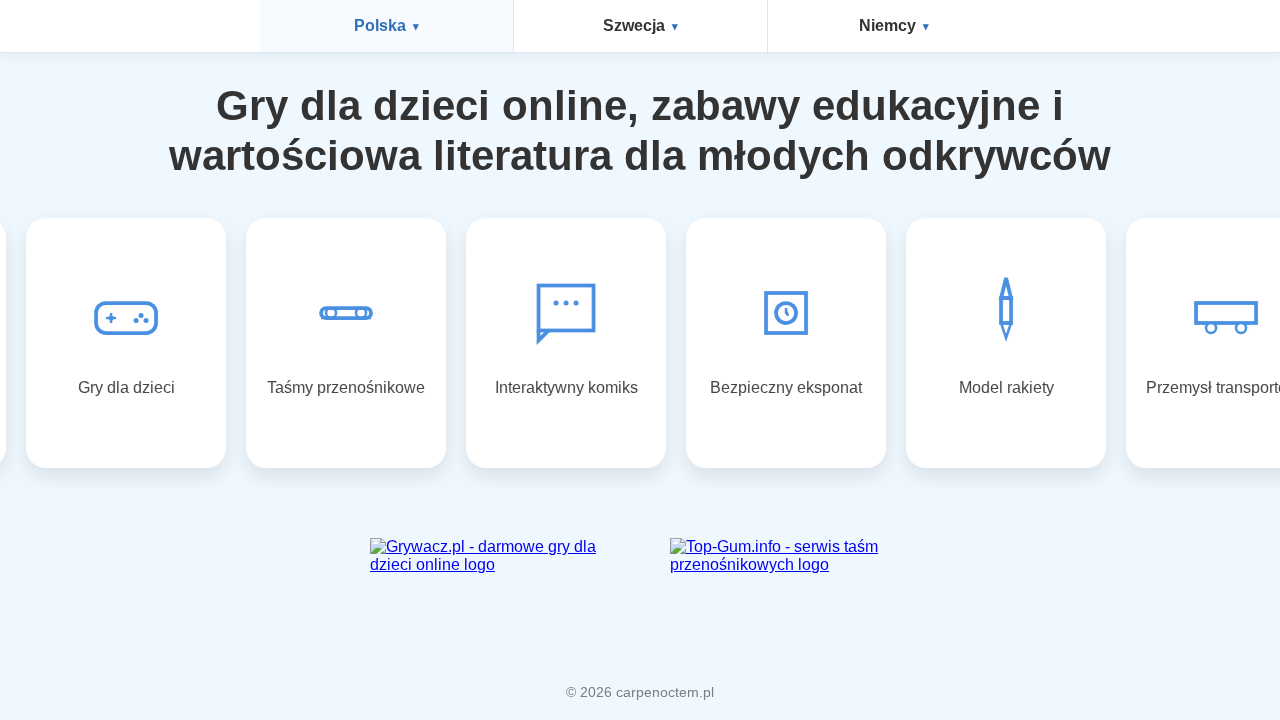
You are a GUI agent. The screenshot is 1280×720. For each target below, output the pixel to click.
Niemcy (887, 25)
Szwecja (634, 25)
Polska (380, 25)
